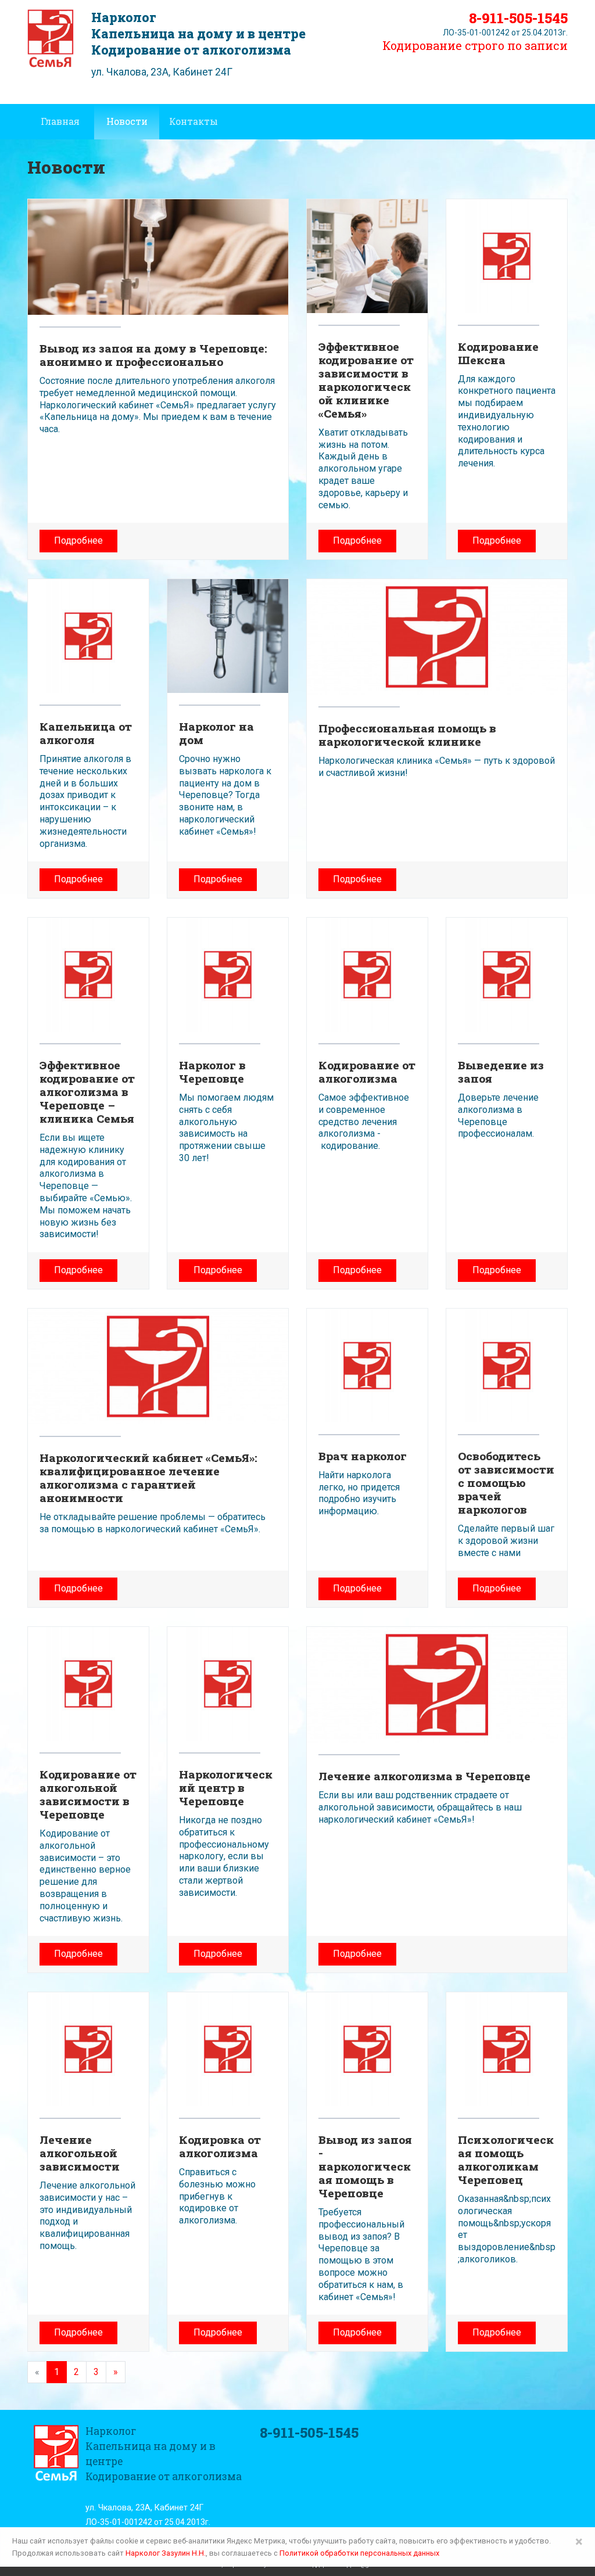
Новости (127, 121)
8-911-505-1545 (518, 18)
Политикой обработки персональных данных (359, 2553)
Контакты (193, 121)
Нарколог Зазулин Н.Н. (166, 2553)
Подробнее (78, 540)
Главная (60, 121)
